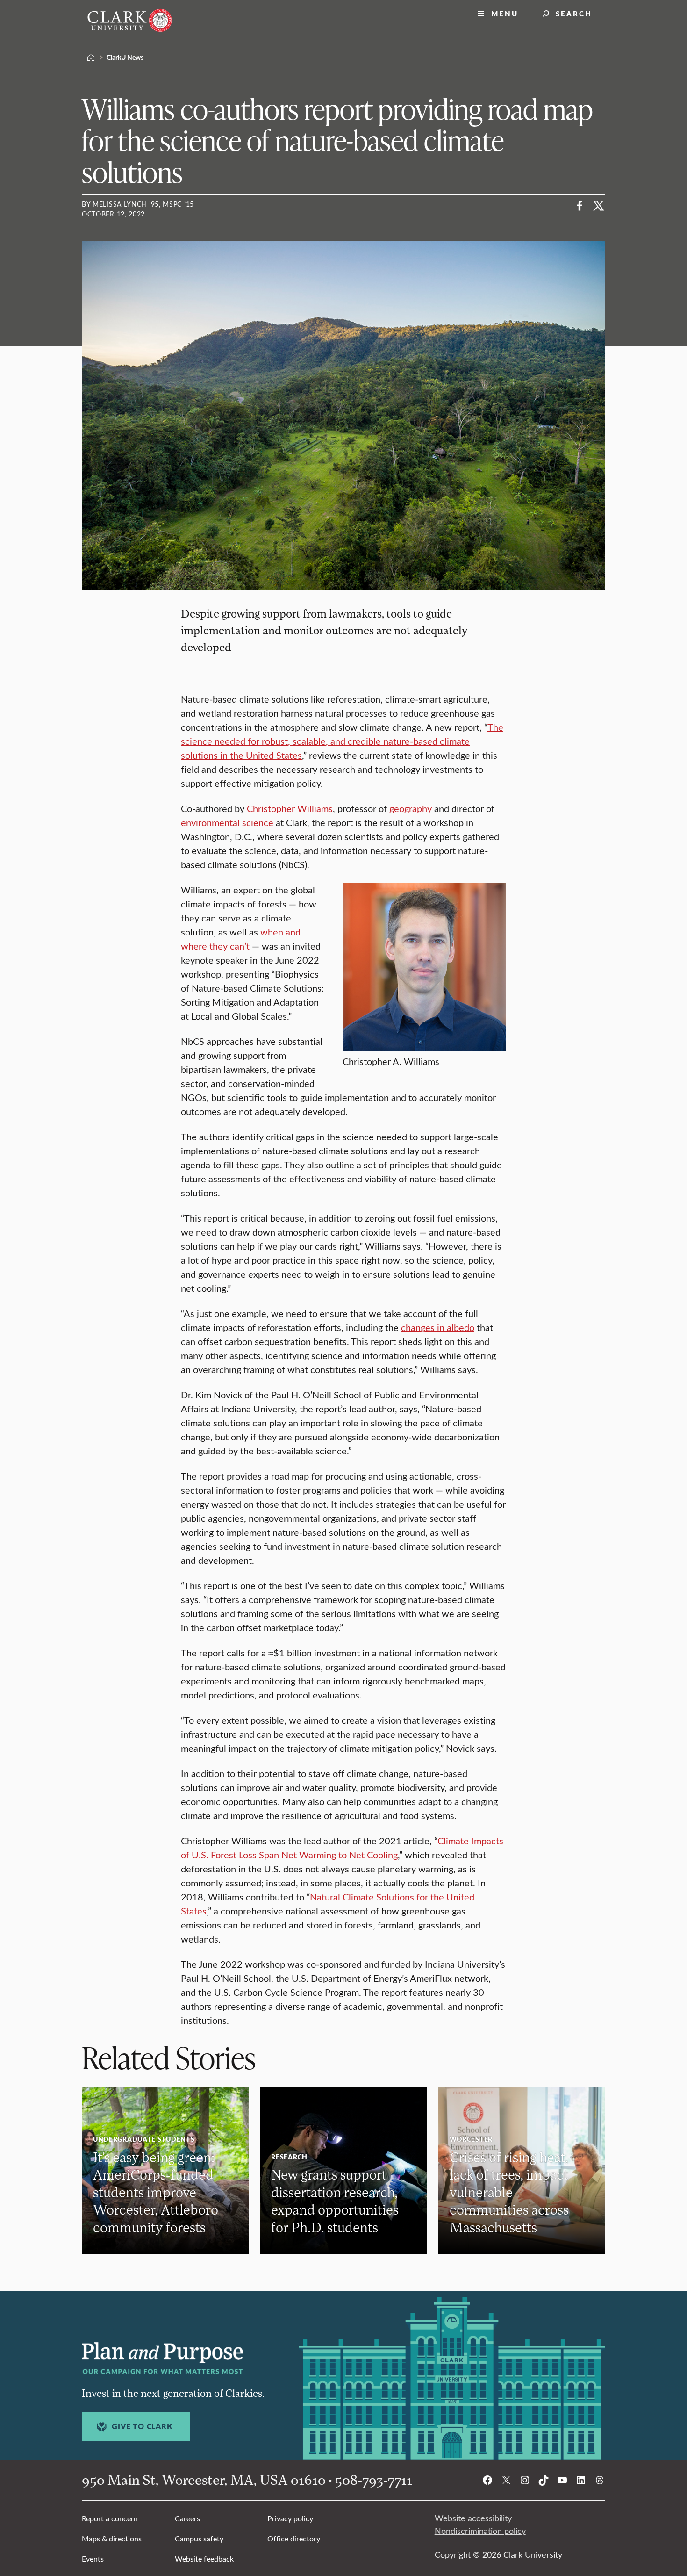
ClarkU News (125, 57)
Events (93, 2558)
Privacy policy (290, 2518)
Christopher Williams (290, 808)
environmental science (227, 822)
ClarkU (91, 58)
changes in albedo (438, 1327)
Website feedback (204, 2558)
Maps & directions (112, 2538)
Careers (187, 2518)
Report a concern (110, 2518)
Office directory (294, 2538)
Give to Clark (142, 2426)
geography (411, 808)
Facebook (580, 206)
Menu (505, 13)
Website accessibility (473, 2518)
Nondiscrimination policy (480, 2531)
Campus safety (199, 2538)
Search (574, 13)
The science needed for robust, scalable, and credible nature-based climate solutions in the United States (342, 741)
